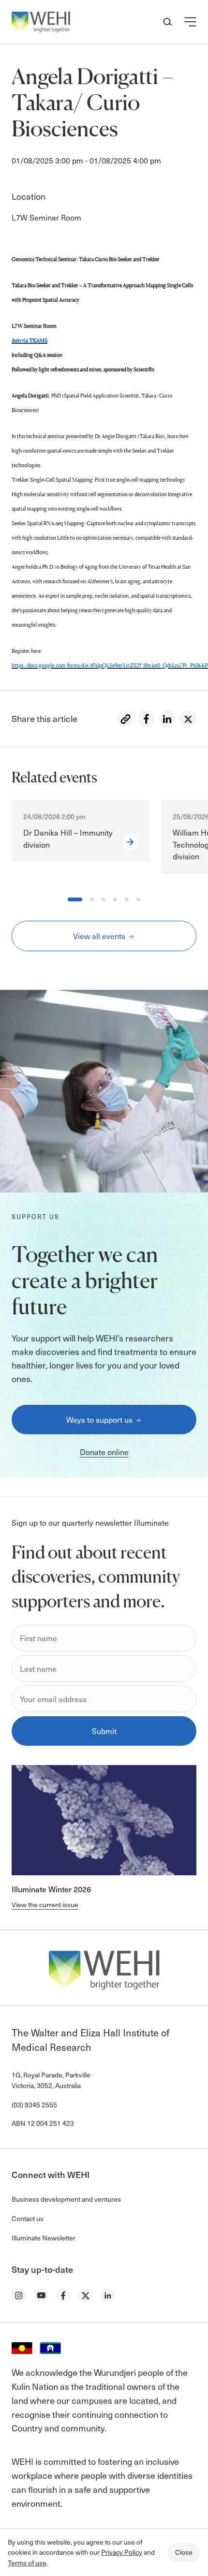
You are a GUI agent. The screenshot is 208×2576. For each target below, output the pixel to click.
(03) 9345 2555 (34, 2105)
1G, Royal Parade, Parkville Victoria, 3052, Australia (51, 2080)
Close (184, 2552)
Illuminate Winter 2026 (51, 1889)
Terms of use (27, 2563)
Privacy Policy (122, 2552)
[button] (190, 22)
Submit (104, 1731)
